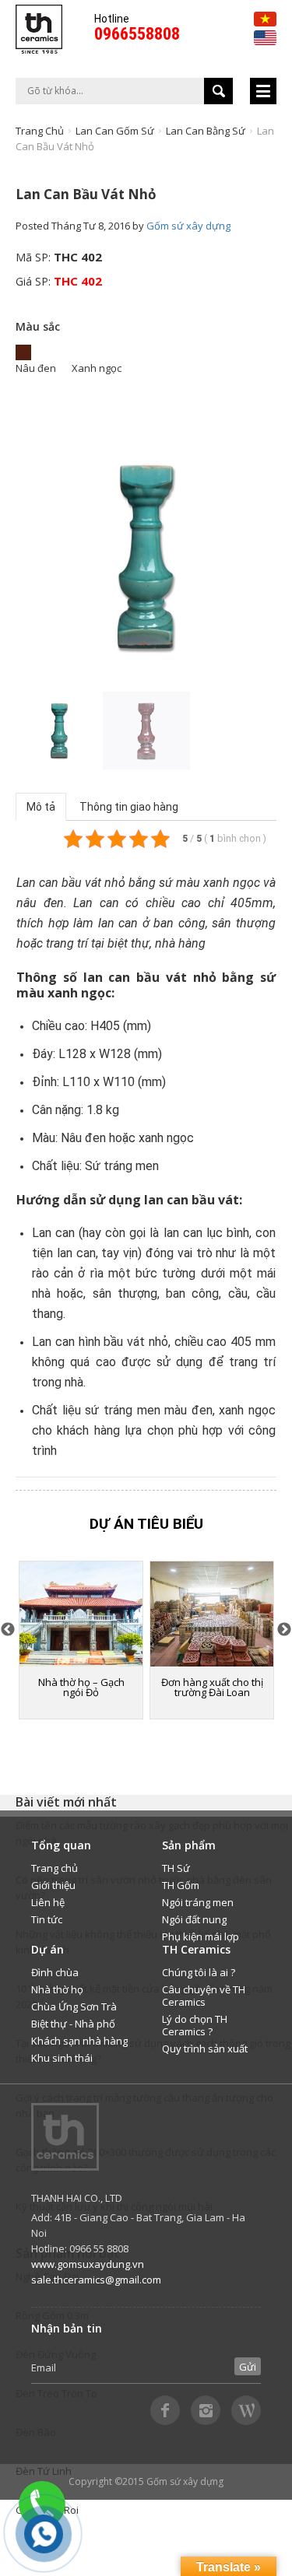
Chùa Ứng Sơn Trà (74, 2006)
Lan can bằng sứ (206, 131)
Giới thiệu (53, 1885)
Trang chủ (40, 131)
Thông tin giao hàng (129, 807)
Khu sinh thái (62, 2058)
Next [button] (269, 558)
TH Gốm (181, 1885)
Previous (8, 1630)
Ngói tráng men (198, 1902)
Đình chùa (55, 1972)
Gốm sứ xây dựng (188, 226)
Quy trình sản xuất (205, 2049)
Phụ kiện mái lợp (201, 1936)
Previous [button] (23, 556)
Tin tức (47, 1919)
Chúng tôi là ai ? (199, 1972)
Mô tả (41, 807)
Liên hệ (48, 1902)
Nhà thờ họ (57, 1989)
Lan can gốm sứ (115, 131)
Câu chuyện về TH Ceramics (204, 1996)
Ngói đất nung (194, 1919)
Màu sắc (38, 326)
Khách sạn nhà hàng (79, 2041)
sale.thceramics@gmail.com (96, 2280)
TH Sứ (176, 1868)
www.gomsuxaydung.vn (88, 2264)
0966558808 (137, 34)
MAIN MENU (263, 91)
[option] (146, 557)
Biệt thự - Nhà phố (73, 2024)
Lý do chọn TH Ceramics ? (195, 2025)
